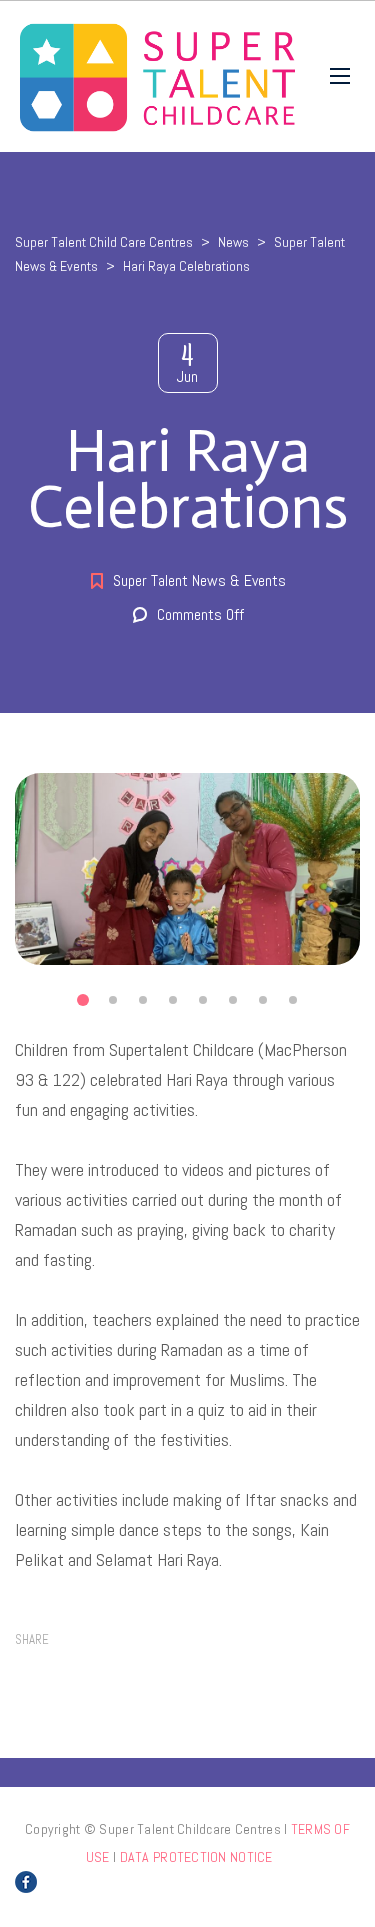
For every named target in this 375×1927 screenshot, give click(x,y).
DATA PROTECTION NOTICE (196, 1857)
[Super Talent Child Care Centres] (157, 76)
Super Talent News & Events (199, 580)
